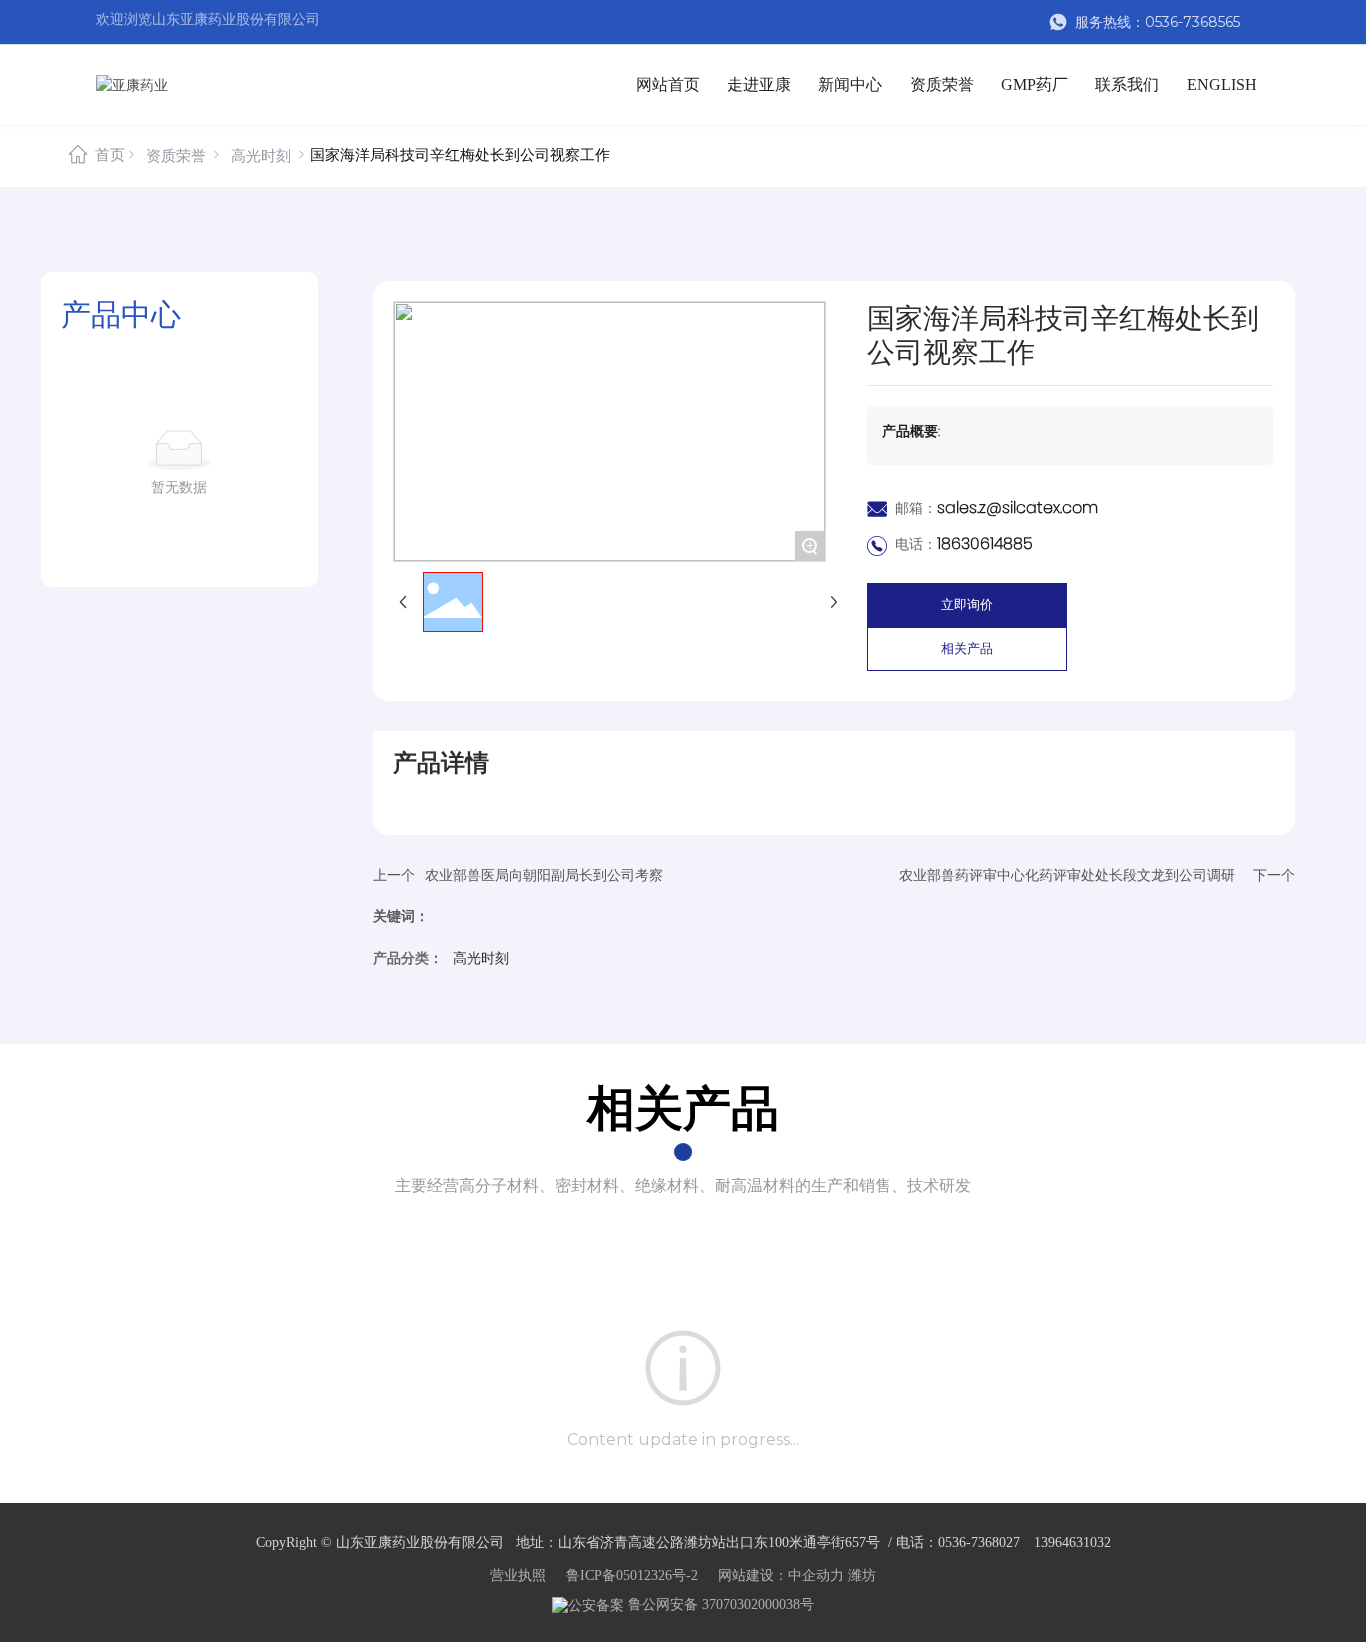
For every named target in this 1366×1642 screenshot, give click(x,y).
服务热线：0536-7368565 (1155, 22)
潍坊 (862, 1575)
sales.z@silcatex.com (1017, 507)
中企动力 (816, 1575)
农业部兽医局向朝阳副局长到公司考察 (544, 875)
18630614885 (985, 543)
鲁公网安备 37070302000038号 (719, 1604)
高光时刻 (261, 155)
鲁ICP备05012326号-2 (632, 1575)
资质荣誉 (176, 155)
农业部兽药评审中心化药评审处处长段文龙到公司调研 (1067, 875)
